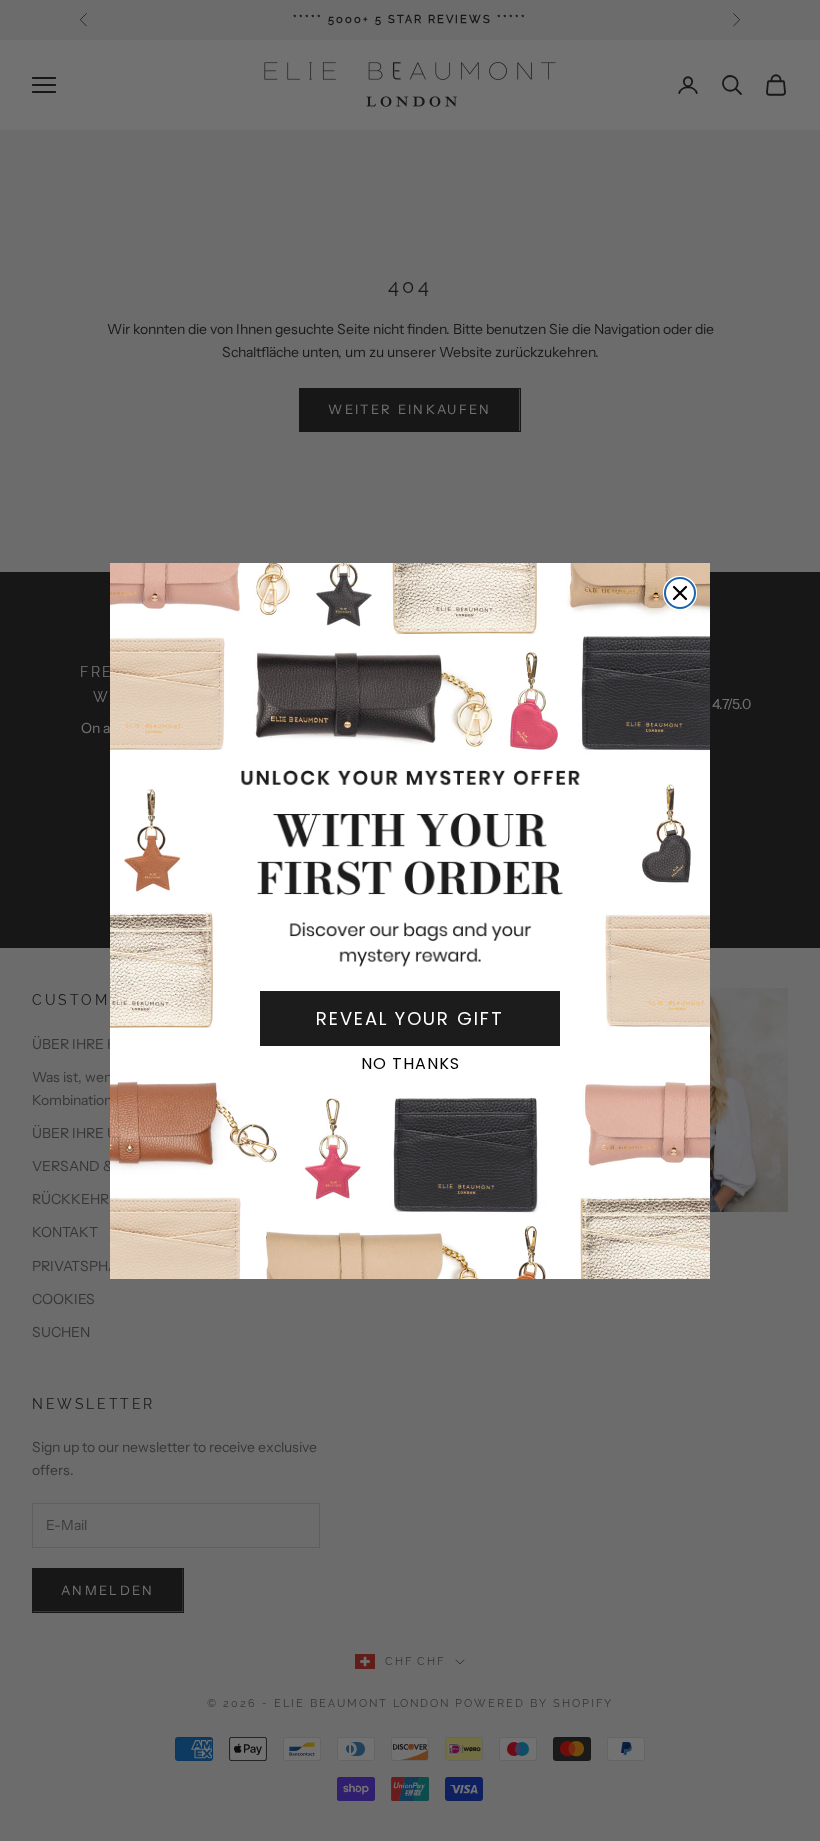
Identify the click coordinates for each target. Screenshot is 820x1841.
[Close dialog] (680, 593)
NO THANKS (410, 1063)
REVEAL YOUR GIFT (410, 1018)
